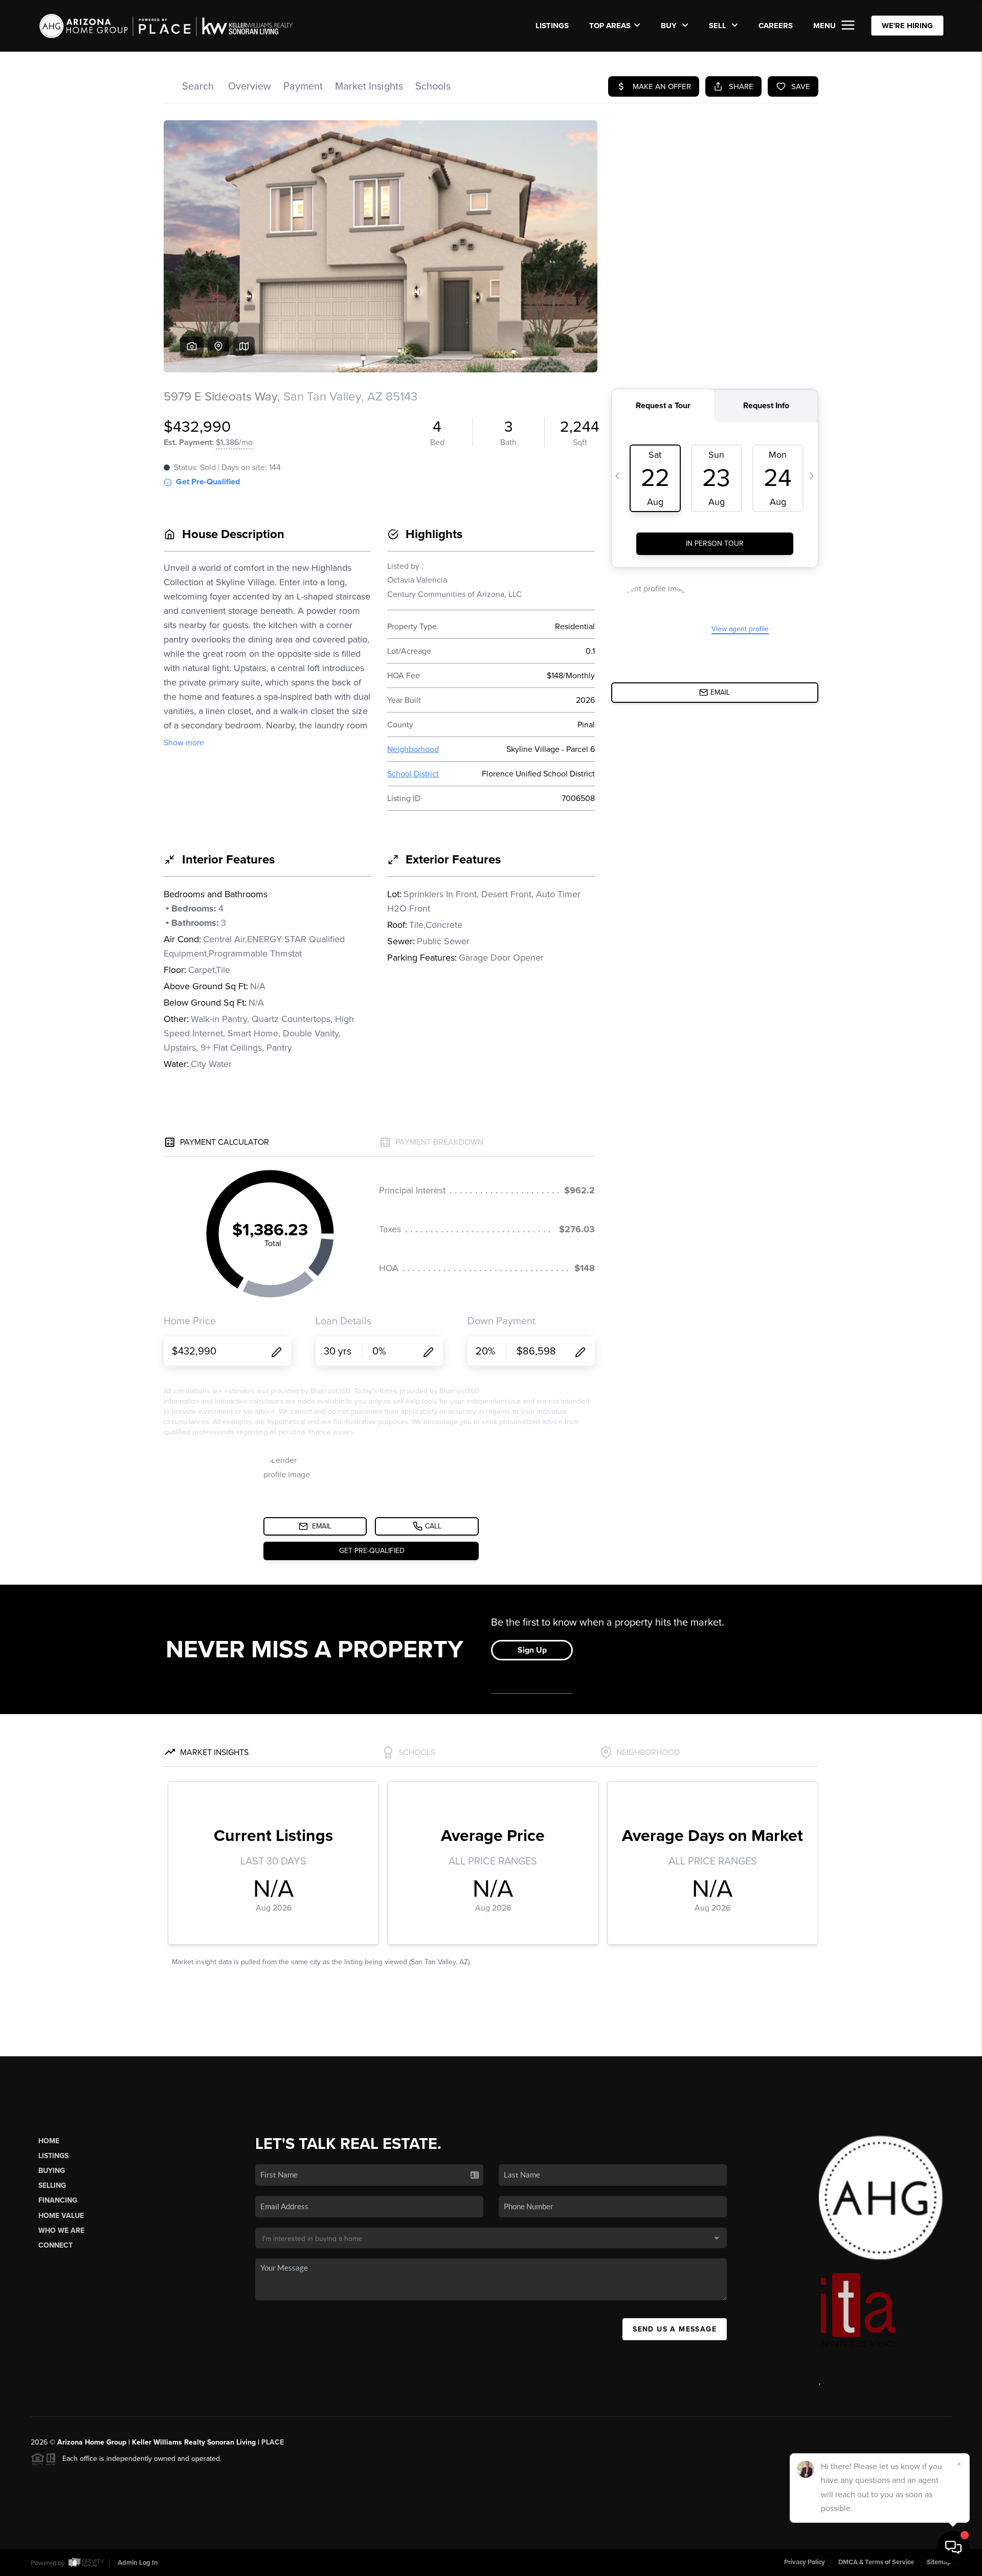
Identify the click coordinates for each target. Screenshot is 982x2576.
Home (49, 2141)
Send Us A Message (675, 2329)
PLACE (273, 2442)
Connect (55, 2245)
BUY (670, 26)
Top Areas (610, 26)
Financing (58, 2200)
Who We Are (61, 2230)
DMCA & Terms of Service (876, 2562)
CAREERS (776, 26)
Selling (52, 2185)
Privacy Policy (805, 2562)
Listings (53, 2156)
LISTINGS (552, 26)
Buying (52, 2171)
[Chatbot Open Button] (953, 2547)
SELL (719, 26)
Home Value (61, 2216)
